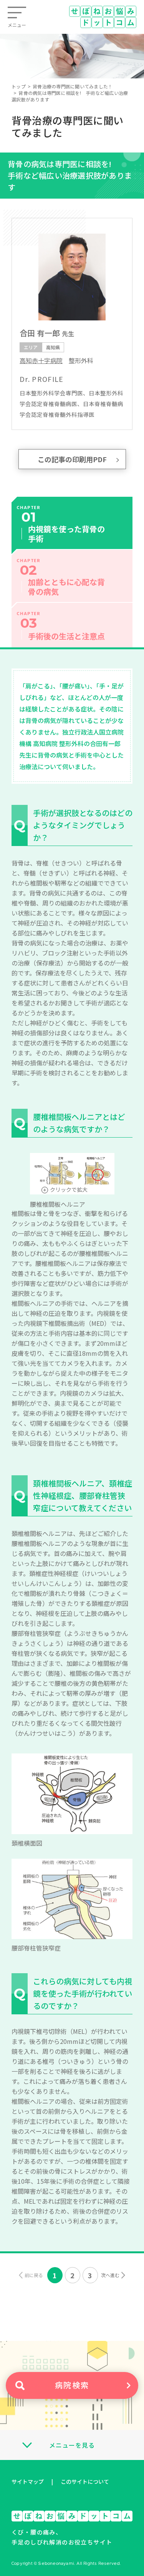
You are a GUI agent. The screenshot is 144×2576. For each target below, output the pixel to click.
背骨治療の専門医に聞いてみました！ (73, 86)
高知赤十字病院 (41, 360)
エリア (31, 347)
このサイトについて (85, 2481)
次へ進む (110, 2275)
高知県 (53, 347)
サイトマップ (28, 2481)
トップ (19, 86)
